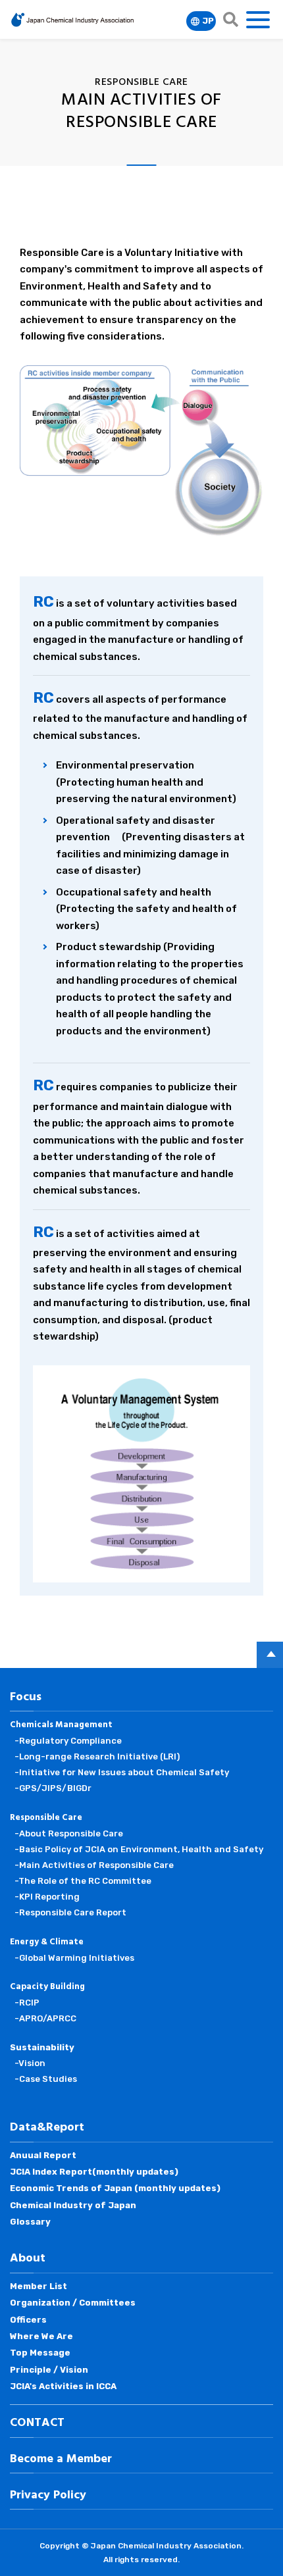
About (28, 2259)
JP (208, 21)
